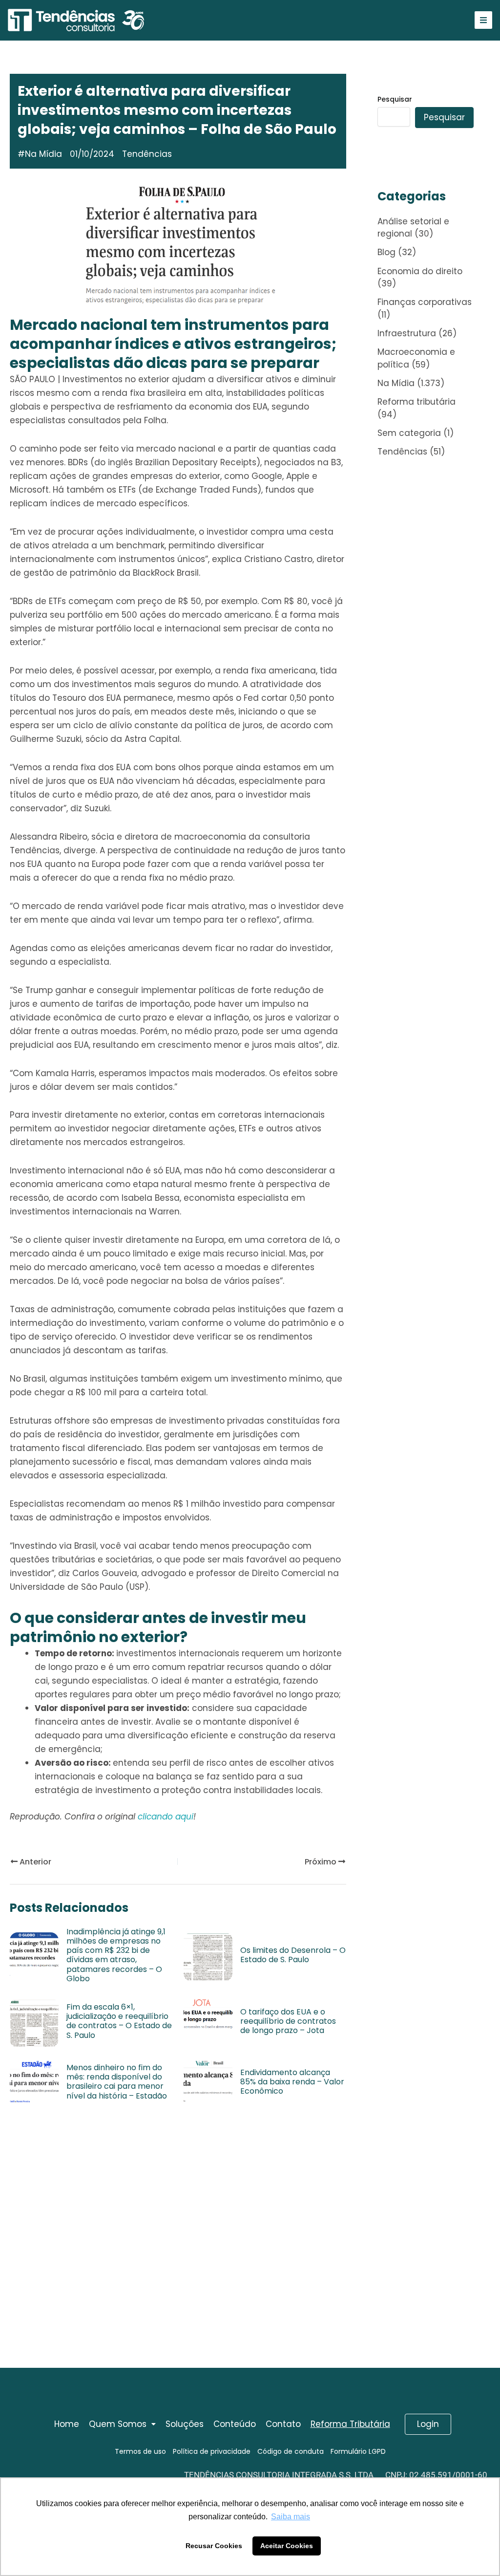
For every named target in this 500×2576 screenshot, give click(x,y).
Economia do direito (420, 271)
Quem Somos (118, 2424)
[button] (122, 2424)
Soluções (185, 2424)
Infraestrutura (407, 333)
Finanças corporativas (425, 302)
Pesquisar (395, 99)
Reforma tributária (417, 402)
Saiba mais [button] (291, 2517)
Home (67, 2424)
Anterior (34, 1862)
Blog (386, 252)
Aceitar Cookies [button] (287, 2546)
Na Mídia (43, 154)
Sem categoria (409, 433)
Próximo (322, 1862)
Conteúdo (235, 2424)
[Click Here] (483, 20)
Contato (283, 2424)
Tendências (402, 452)
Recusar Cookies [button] (214, 2546)
